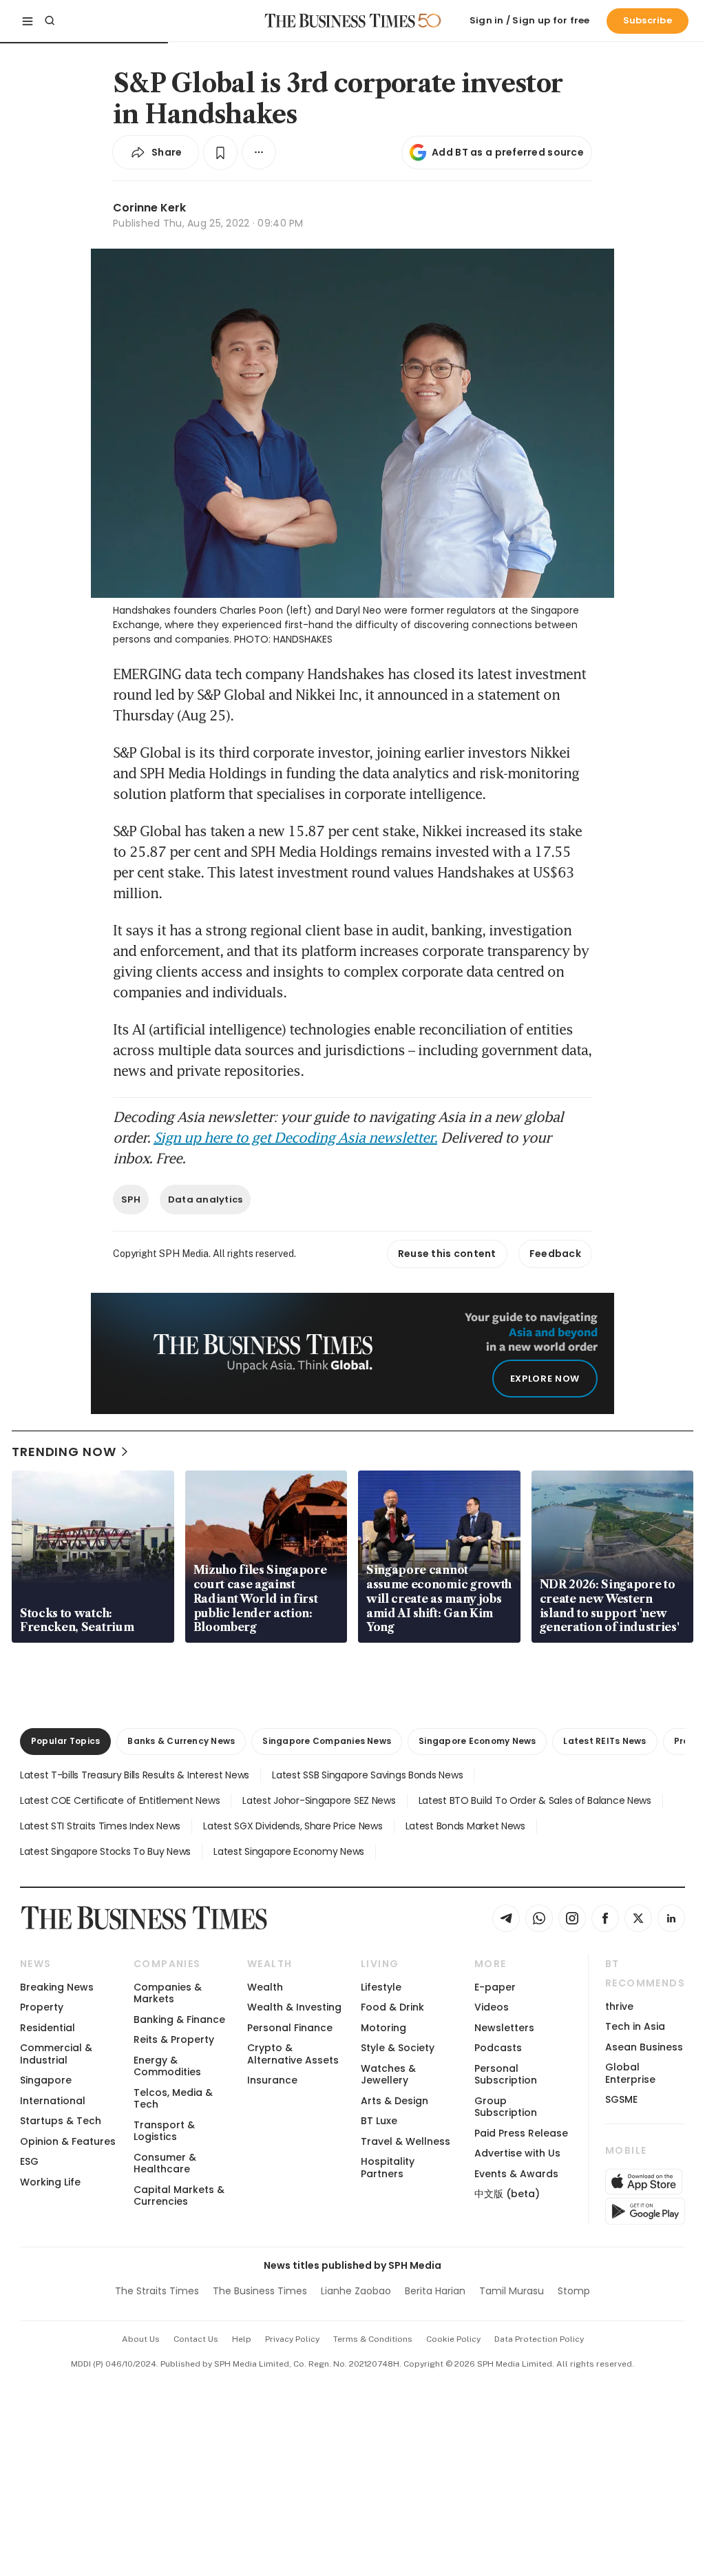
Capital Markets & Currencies (179, 2195)
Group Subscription (506, 2107)
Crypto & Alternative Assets (293, 2054)
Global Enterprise (630, 2073)
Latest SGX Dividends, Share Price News (293, 1826)
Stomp (574, 2291)
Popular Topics (65, 1741)
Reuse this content (447, 1254)
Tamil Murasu (512, 2291)
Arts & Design (394, 2101)
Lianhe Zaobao (356, 2291)
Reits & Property (174, 2039)
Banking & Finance (179, 2019)
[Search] (50, 21)
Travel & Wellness (406, 2141)
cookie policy (453, 2339)
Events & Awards (516, 2174)
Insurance (272, 2080)
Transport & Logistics (164, 2131)
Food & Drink (392, 2007)
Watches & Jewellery (388, 2074)
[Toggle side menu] (28, 21)
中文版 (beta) (507, 2194)
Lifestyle (381, 1987)
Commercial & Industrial (56, 2054)
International (53, 2101)
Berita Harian (435, 2291)
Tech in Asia (635, 2026)
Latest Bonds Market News (465, 1826)
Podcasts (498, 2048)
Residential (48, 2028)
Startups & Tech (61, 2121)
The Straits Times (157, 2291)
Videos (492, 2007)
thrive (619, 2006)
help (242, 2339)
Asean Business (644, 2047)
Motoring (383, 2028)
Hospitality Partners (388, 2167)
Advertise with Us (517, 2153)
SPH (131, 1199)
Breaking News (57, 1987)
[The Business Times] (340, 21)
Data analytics (206, 1199)
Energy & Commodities (167, 2066)
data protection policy (539, 2339)
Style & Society (398, 2048)
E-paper (495, 1987)
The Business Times (260, 2291)
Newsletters (504, 2028)
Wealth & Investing (294, 2007)
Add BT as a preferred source (508, 152)
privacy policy (292, 2339)
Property (42, 2007)
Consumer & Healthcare (165, 2163)
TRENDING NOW (64, 1452)
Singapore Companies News (327, 1741)
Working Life (50, 2182)
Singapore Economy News (477, 1741)
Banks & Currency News (181, 1741)
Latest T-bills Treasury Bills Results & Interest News (135, 1775)
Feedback (555, 1254)
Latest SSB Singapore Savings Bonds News (367, 1775)
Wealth (265, 1987)
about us (141, 2339)
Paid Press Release (521, 2133)
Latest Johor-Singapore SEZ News (319, 1800)
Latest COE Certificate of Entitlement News (120, 1800)
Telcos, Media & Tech (173, 2098)
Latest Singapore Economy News (289, 1851)
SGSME (621, 2099)
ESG (29, 2161)
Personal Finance (290, 2028)
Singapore (46, 2080)
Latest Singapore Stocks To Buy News (105, 1851)
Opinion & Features (68, 2141)
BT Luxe (379, 2121)
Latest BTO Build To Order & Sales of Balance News (535, 1800)
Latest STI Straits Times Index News (100, 1826)
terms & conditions (373, 2339)
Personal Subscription (506, 2074)
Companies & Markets (168, 1993)
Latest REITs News (604, 1741)
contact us (196, 2339)
